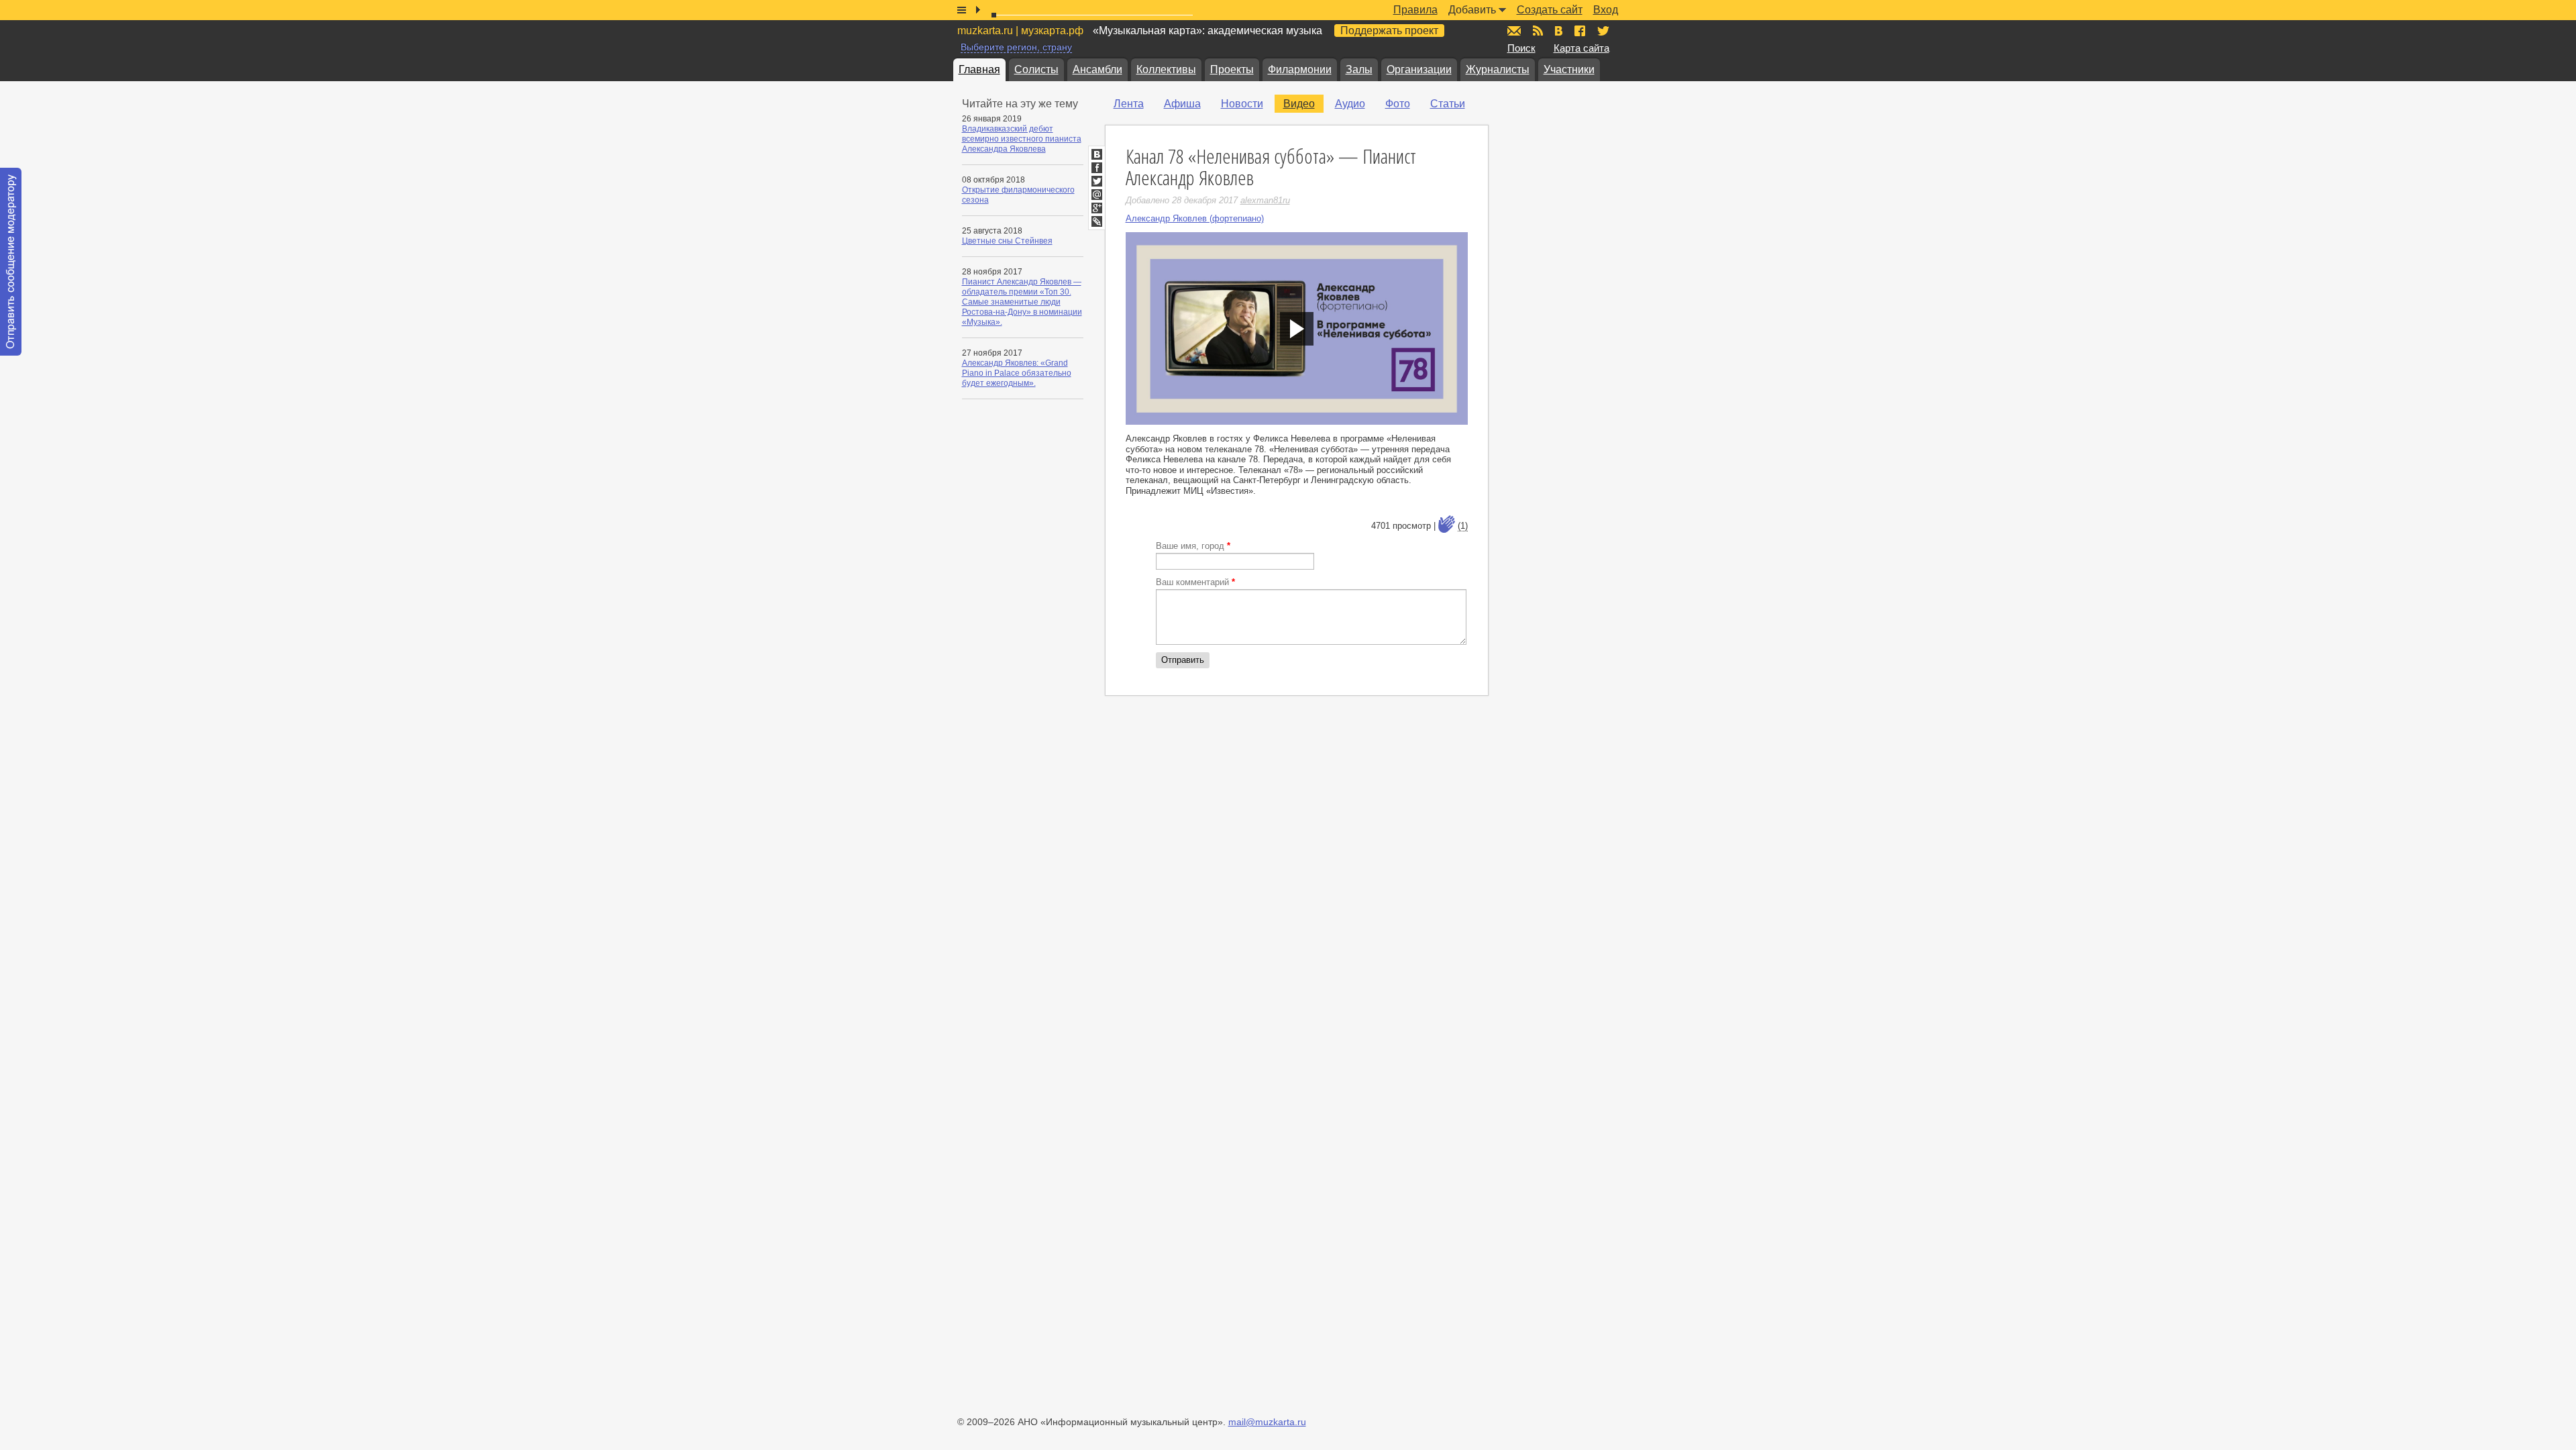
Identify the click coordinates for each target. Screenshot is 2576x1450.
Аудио (1350, 104)
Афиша (1182, 104)
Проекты (1232, 69)
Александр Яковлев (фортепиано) (1195, 218)
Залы (1359, 69)
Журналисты (1498, 69)
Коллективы (1166, 69)
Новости (1242, 104)
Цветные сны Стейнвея (1007, 241)
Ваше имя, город (1193, 546)
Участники (1569, 69)
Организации (1419, 69)
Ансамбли (1097, 69)
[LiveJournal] (1097, 221)
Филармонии (1300, 69)
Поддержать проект (1389, 31)
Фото (1398, 104)
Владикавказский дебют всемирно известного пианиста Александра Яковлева (1022, 139)
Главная (979, 69)
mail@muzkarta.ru (1267, 1422)
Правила (1415, 10)
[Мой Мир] (1097, 195)
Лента (1129, 104)
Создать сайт (1550, 10)
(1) (1463, 526)
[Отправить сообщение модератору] (11, 262)
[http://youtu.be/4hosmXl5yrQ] (1297, 328)
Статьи (1448, 104)
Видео (1299, 104)
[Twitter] (1097, 181)
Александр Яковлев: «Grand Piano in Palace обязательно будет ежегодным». (1017, 373)
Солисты (1036, 69)
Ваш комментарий (1195, 582)
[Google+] (1097, 208)
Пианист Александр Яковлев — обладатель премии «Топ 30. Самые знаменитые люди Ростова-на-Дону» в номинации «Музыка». (1022, 302)
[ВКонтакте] (1097, 154)
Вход (1606, 10)
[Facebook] (1097, 168)
